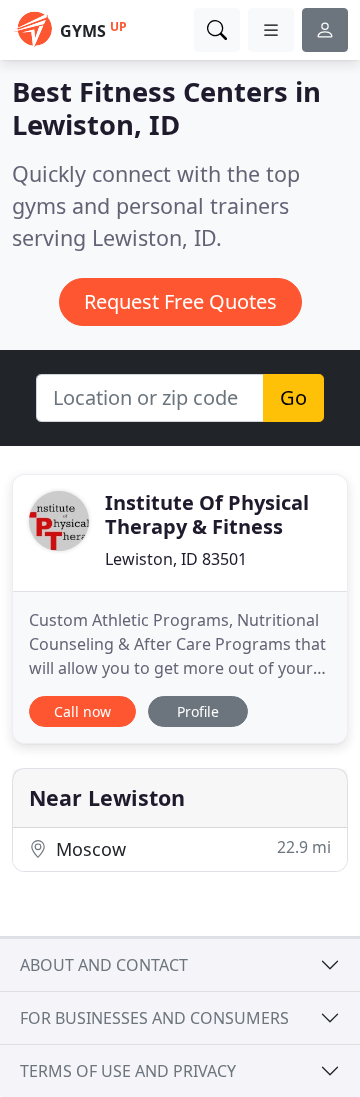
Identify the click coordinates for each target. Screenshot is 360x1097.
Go (293, 397)
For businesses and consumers (154, 1018)
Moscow (191, 848)
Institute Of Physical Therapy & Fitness (207, 514)
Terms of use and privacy (128, 1071)
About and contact (104, 965)
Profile (198, 711)
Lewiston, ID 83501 (176, 559)
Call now (82, 711)
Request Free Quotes (180, 301)
